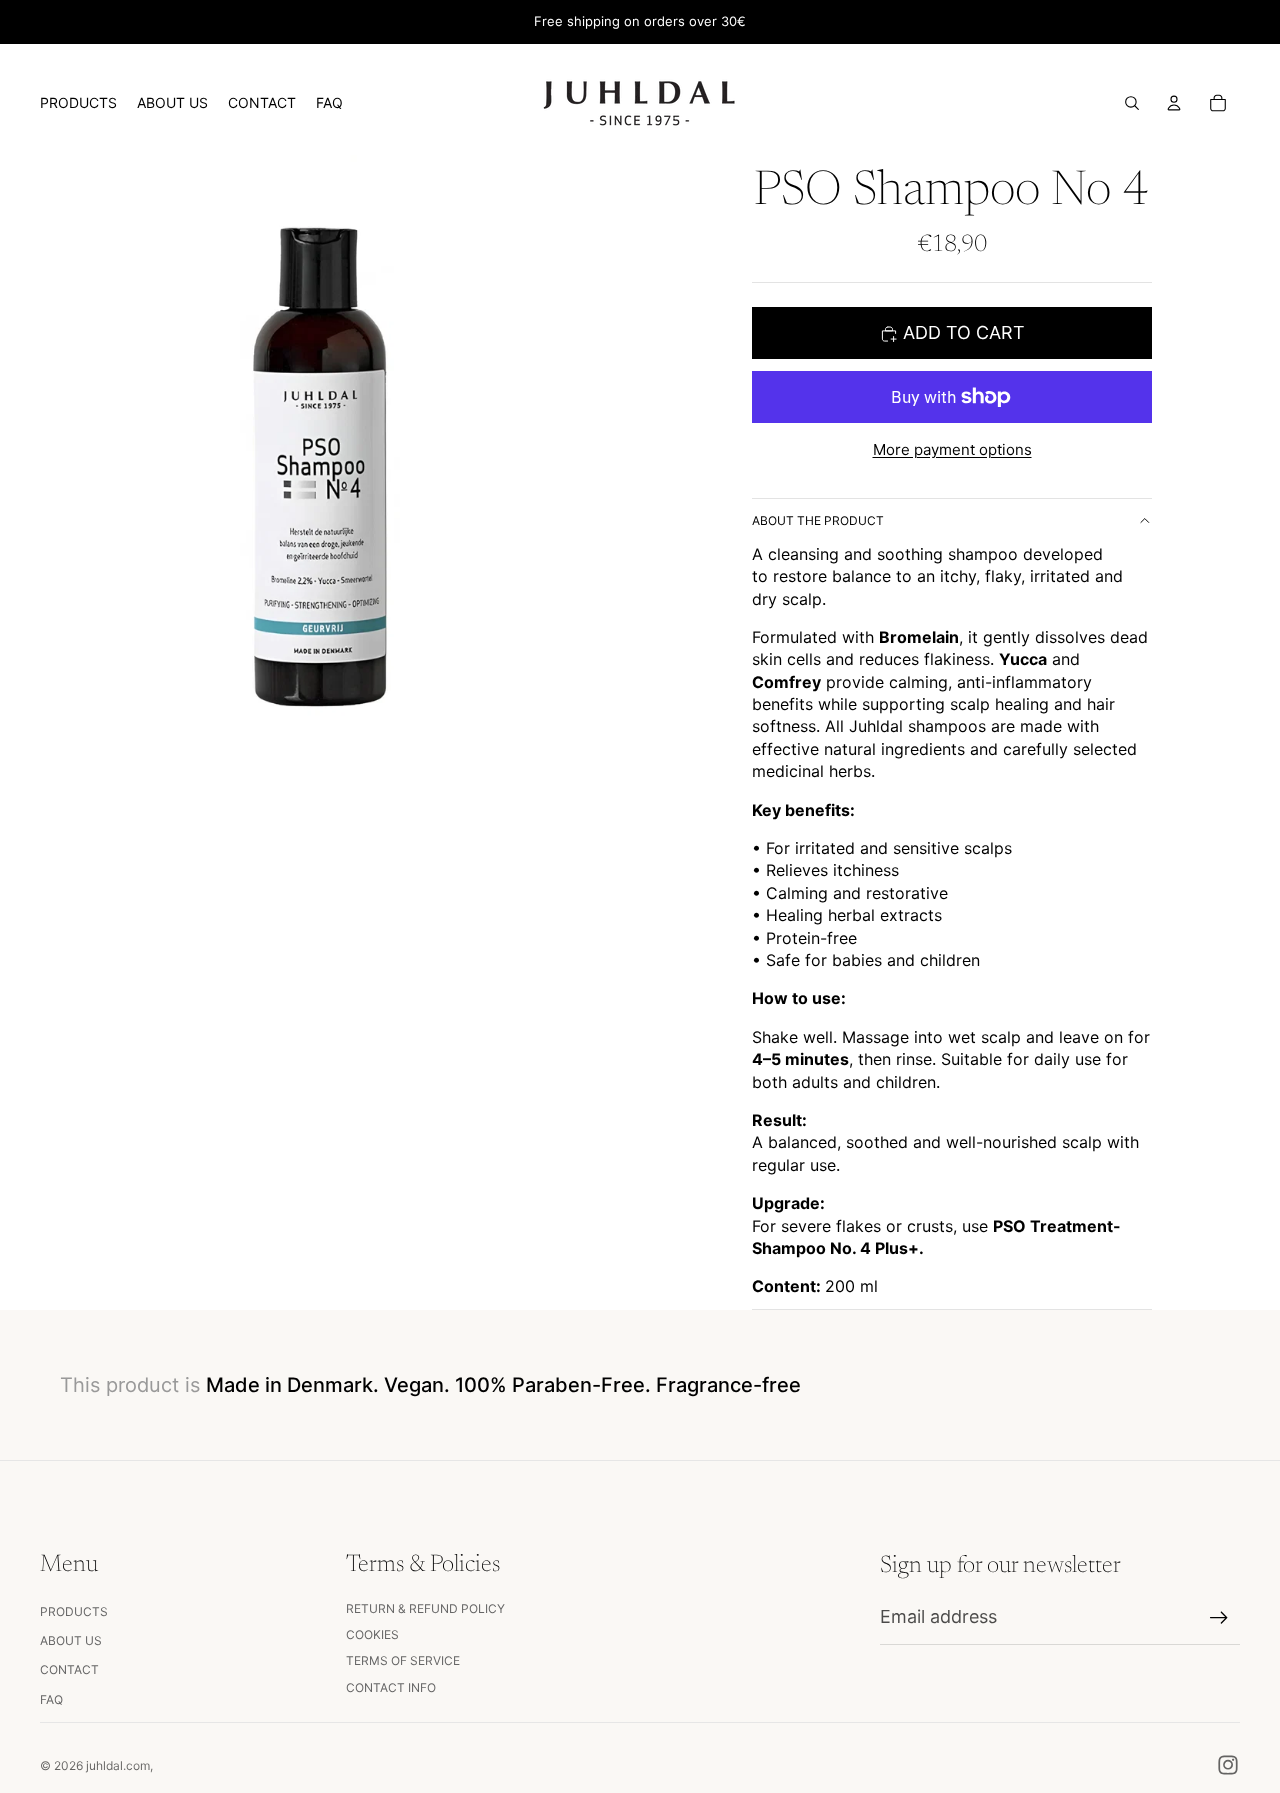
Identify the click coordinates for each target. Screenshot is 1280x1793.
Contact (69, 1669)
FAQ (51, 1699)
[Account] (1174, 103)
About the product (818, 520)
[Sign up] (1219, 1618)
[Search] (1132, 103)
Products (74, 1611)
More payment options (952, 449)
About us (71, 1640)
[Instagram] (1228, 1765)
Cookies (372, 1634)
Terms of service (403, 1660)
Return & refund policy (425, 1608)
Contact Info (391, 1687)
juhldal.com (118, 1765)
